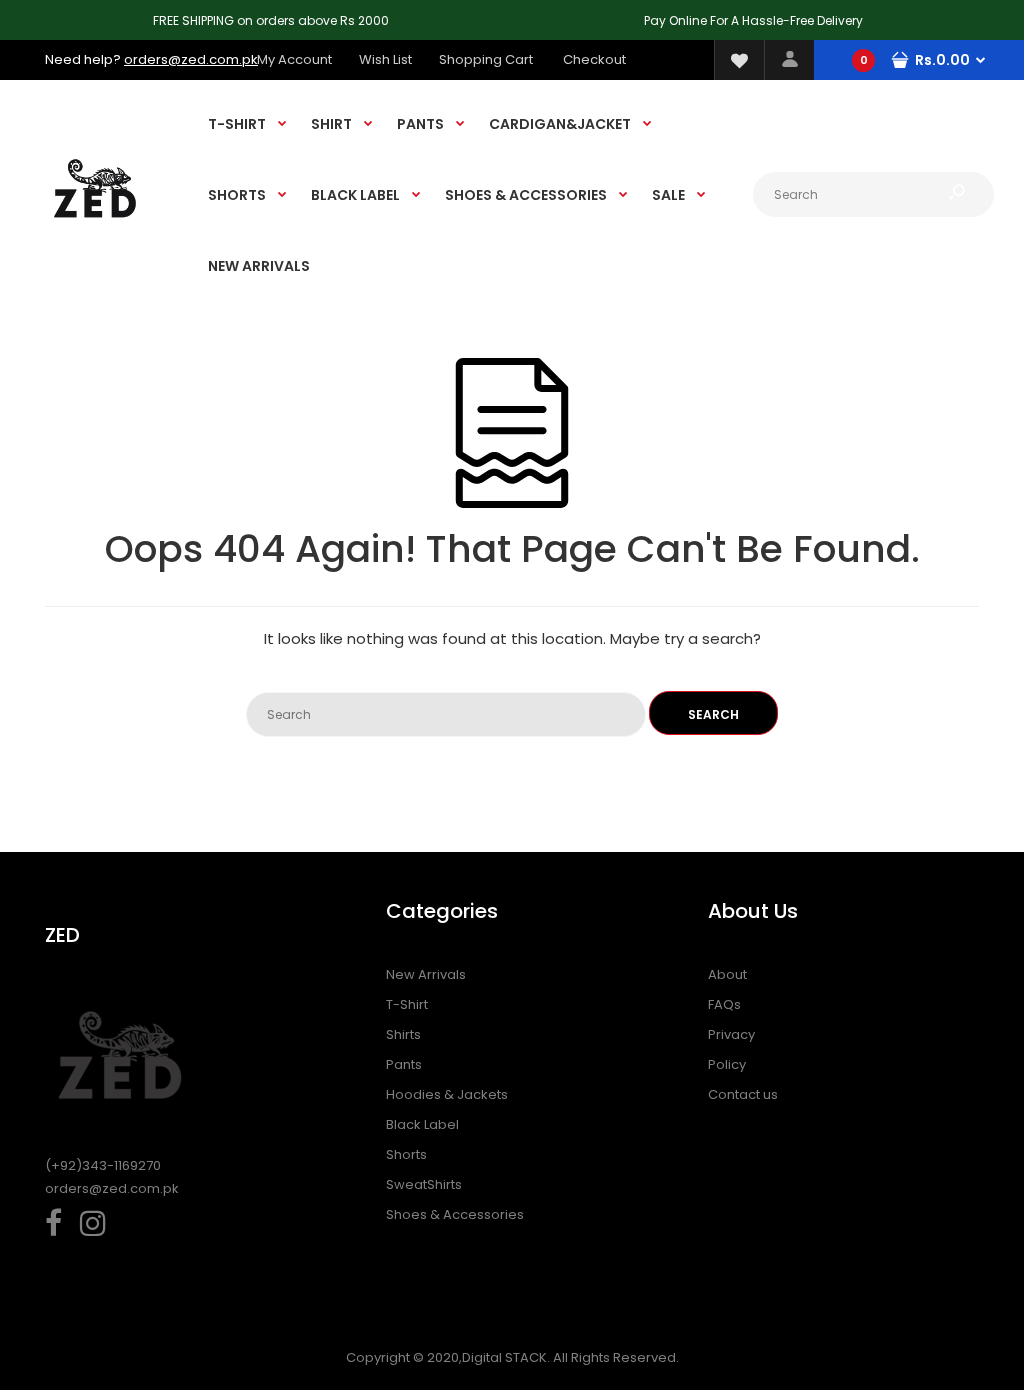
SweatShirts (424, 1184)
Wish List (385, 59)
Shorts (406, 1154)
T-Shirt (407, 1004)
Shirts (403, 1034)
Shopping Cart (486, 59)
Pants (404, 1064)
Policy (727, 1064)
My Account (294, 59)
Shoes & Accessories (455, 1214)
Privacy (731, 1034)
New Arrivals (426, 974)
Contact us (743, 1094)
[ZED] (95, 236)
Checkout (594, 59)
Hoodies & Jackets (447, 1094)
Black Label (422, 1124)
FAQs (724, 1004)
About (727, 974)
